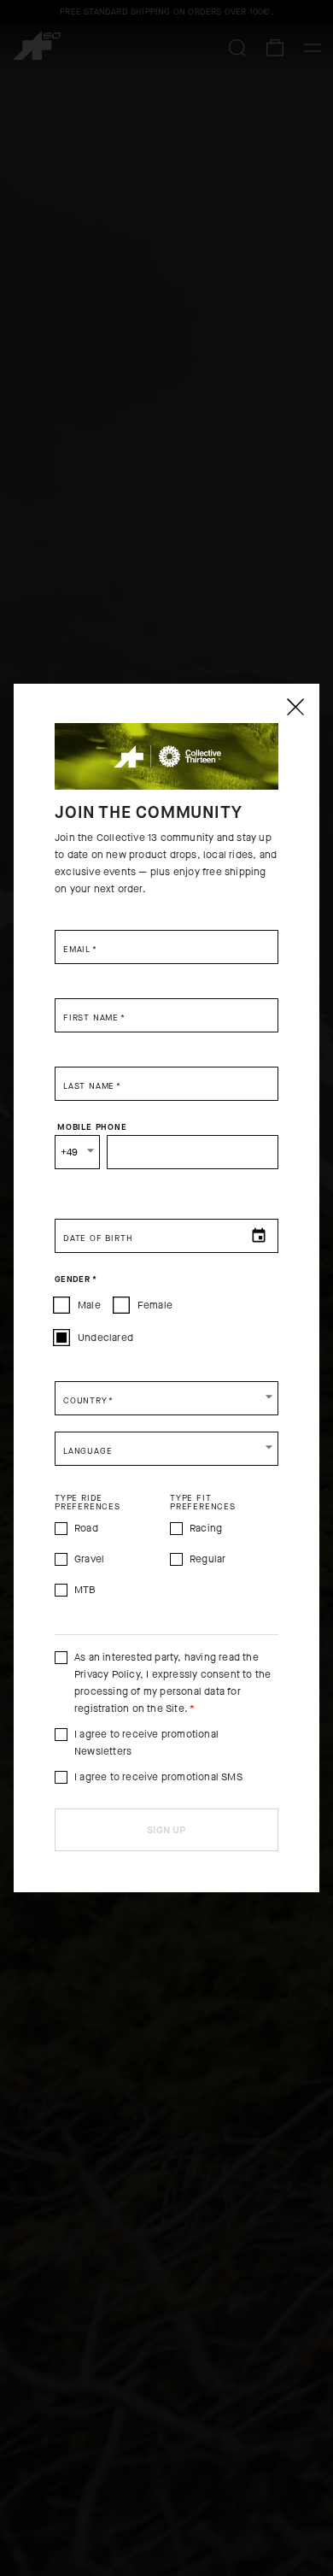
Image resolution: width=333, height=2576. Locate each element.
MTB (85, 1590)
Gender (76, 1279)
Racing (206, 1528)
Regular (207, 1559)
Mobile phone (92, 1126)
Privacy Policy (107, 1674)
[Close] (295, 707)
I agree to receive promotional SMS (158, 1777)
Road (86, 1528)
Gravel (89, 1559)
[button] (166, 1398)
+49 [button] (70, 1152)
